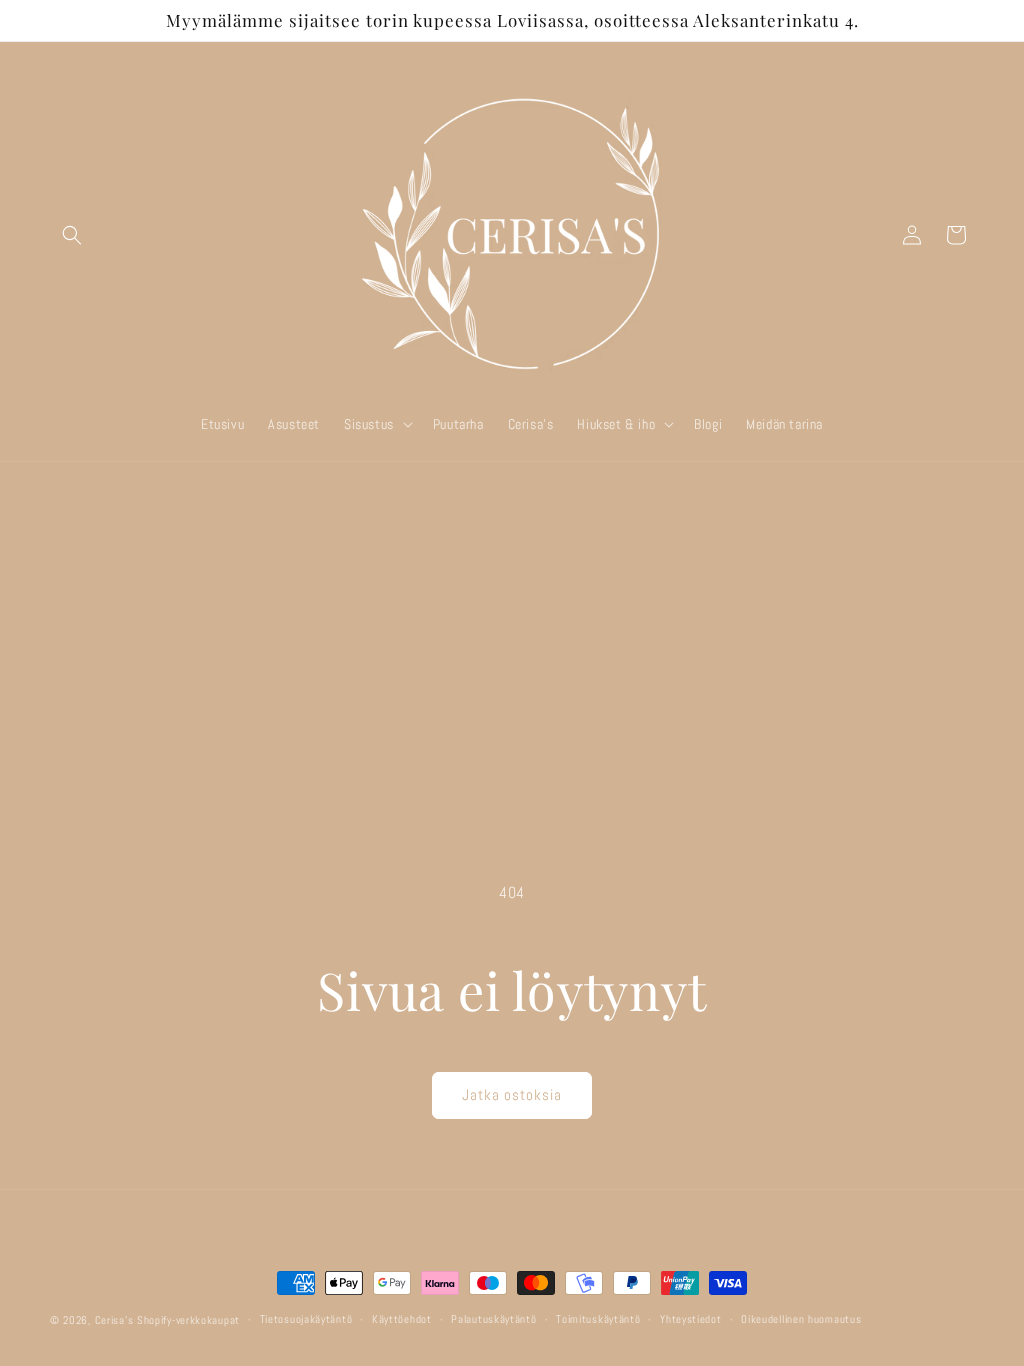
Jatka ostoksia (512, 1094)
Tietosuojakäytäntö (306, 1319)
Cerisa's (114, 1320)
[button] (72, 235)
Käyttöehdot (402, 1319)
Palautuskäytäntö (493, 1319)
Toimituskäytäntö (598, 1319)
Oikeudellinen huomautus (801, 1319)
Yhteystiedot (690, 1319)
